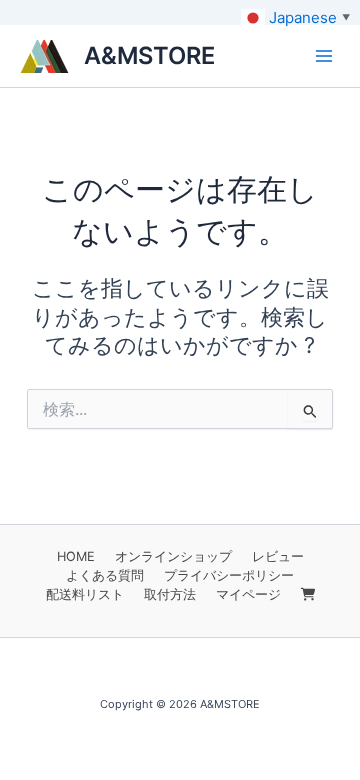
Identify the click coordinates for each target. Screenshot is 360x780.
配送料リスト (85, 594)
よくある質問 (105, 575)
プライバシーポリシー (229, 575)
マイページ (248, 594)
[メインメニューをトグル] (324, 56)
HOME (76, 556)
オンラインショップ (173, 556)
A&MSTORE (149, 55)
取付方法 (170, 594)
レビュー (278, 556)
